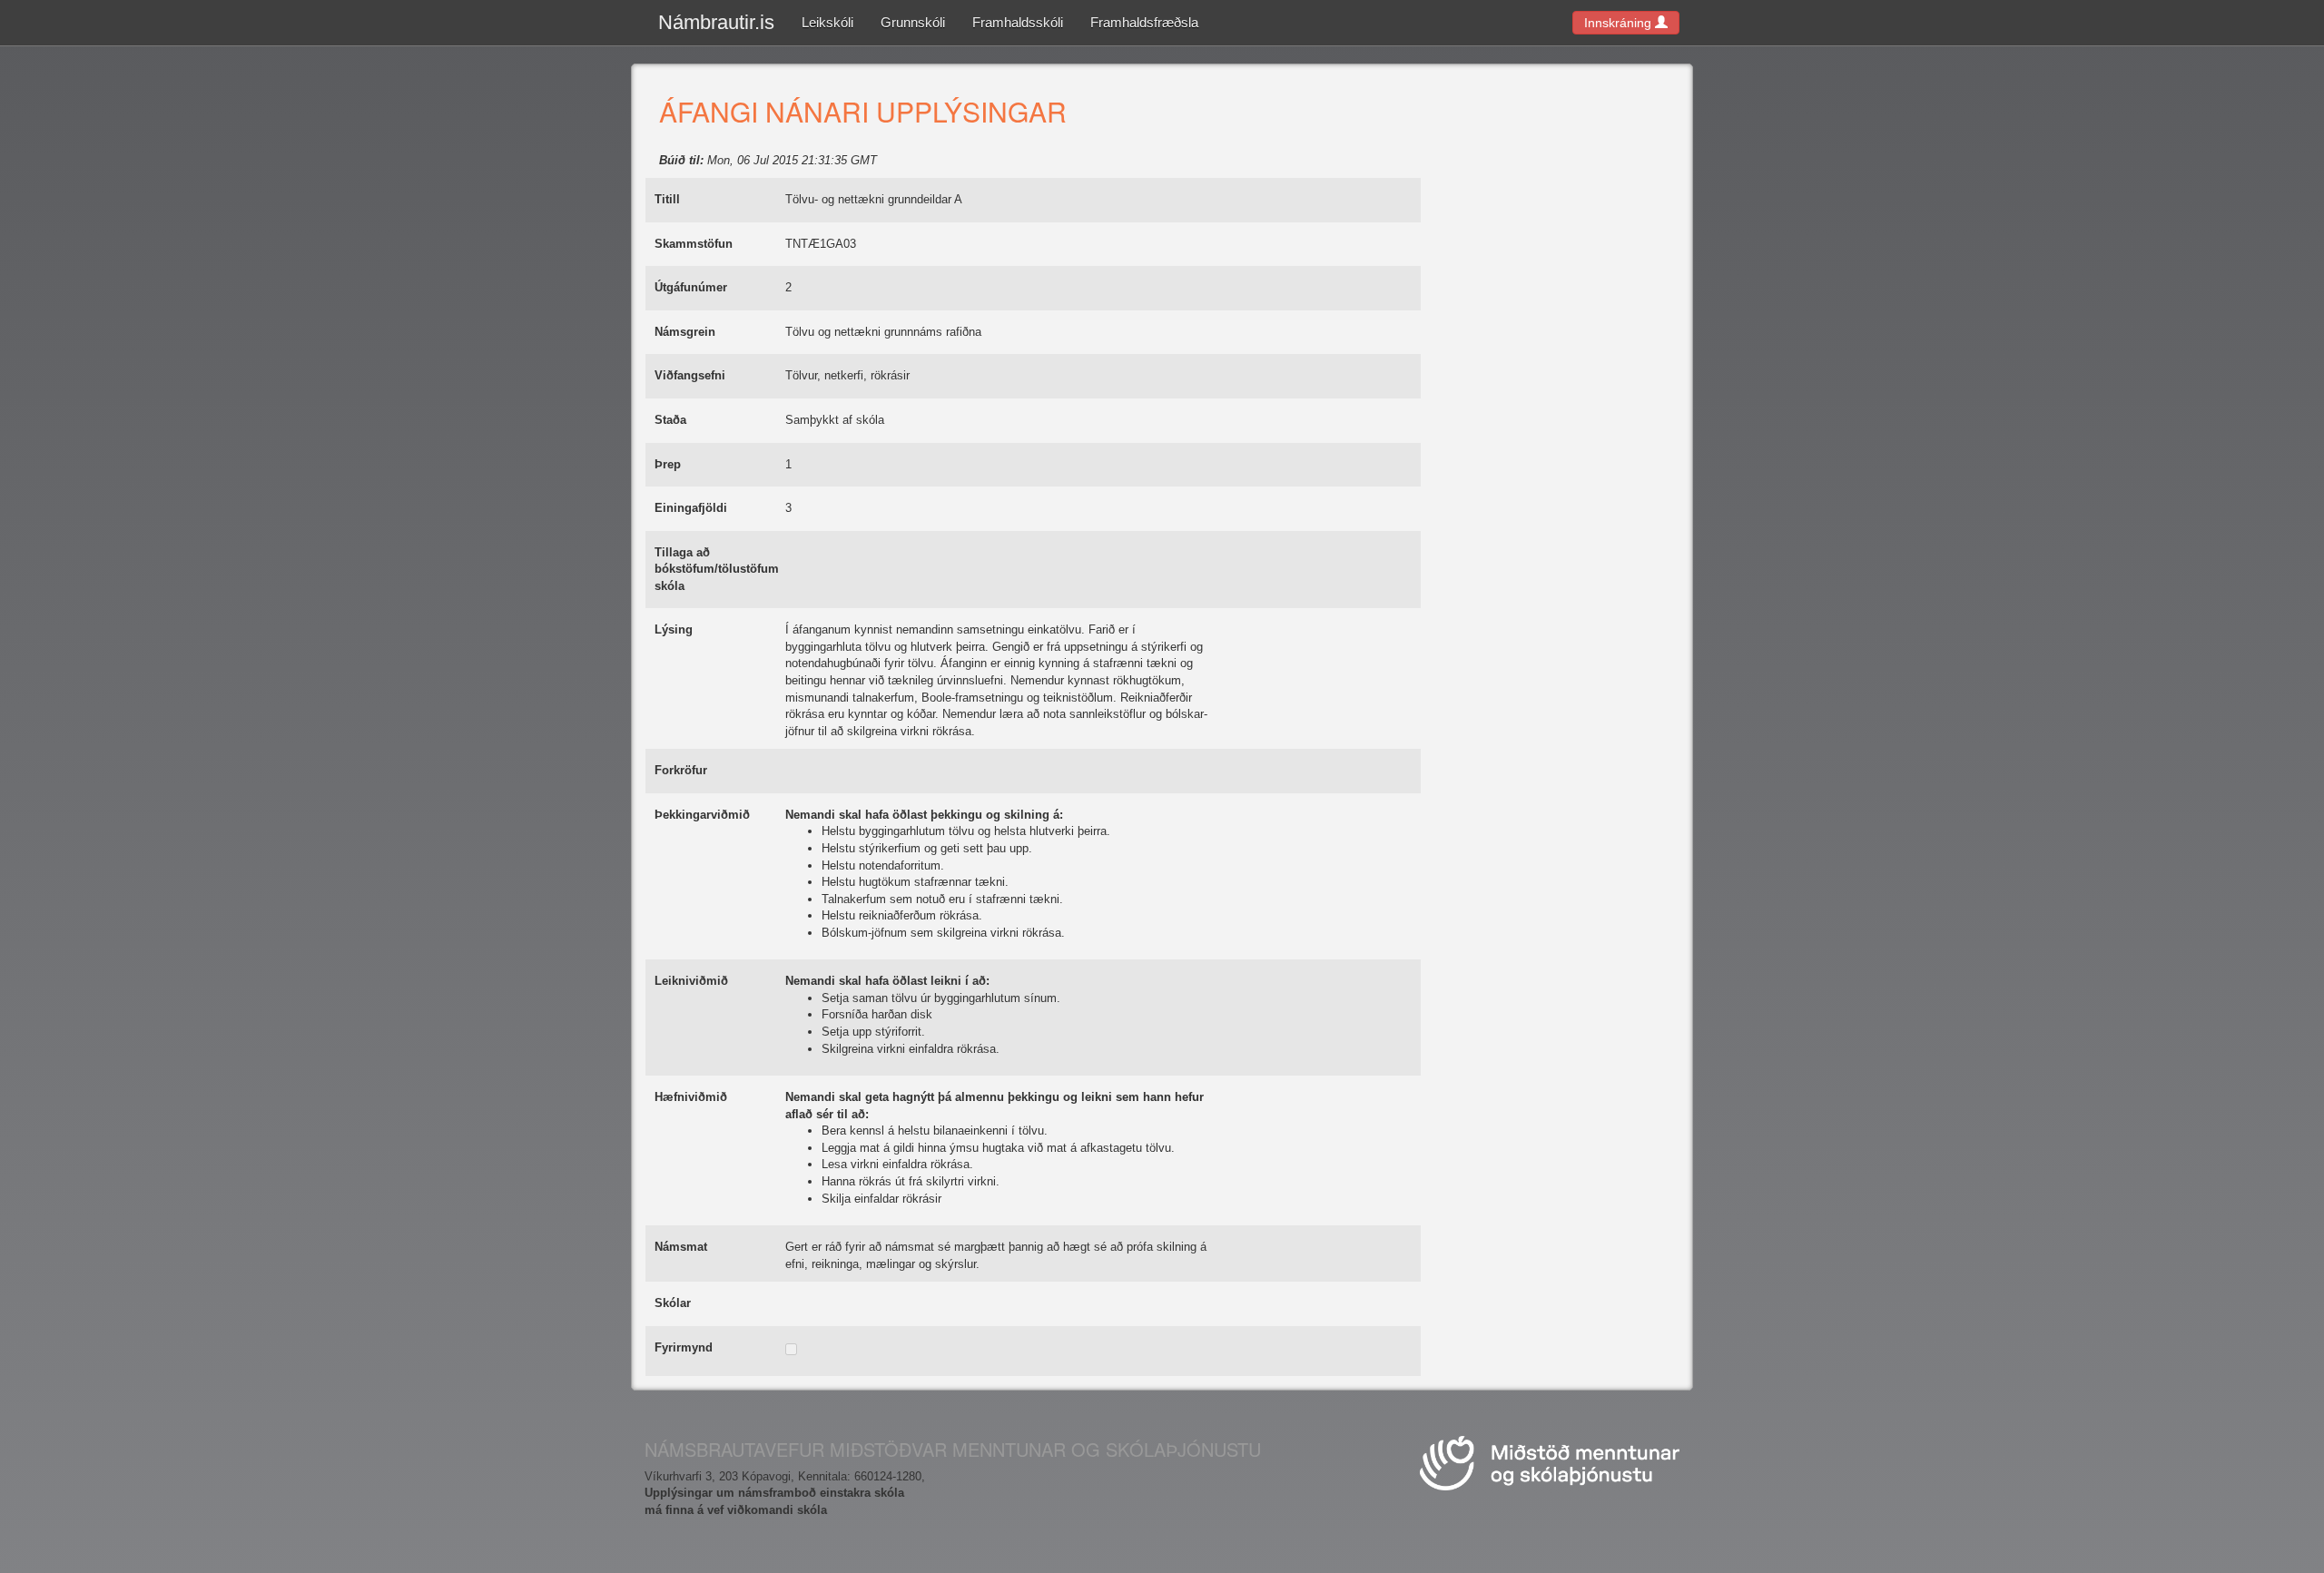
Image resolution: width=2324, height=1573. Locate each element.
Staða (670, 420)
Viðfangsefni (690, 375)
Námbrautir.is (716, 22)
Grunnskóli (913, 22)
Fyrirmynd (684, 1347)
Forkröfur (681, 770)
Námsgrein (685, 332)
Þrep (668, 464)
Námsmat (681, 1247)
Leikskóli (827, 22)
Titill (667, 199)
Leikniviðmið (691, 981)
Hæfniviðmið (691, 1097)
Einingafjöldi (691, 508)
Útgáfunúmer (691, 287)
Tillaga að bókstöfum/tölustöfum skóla (717, 569)
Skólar (673, 1303)
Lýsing (674, 629)
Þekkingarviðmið (702, 815)
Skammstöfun (694, 244)
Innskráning (1620, 23)
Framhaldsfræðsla (1144, 22)
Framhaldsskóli (1018, 22)
